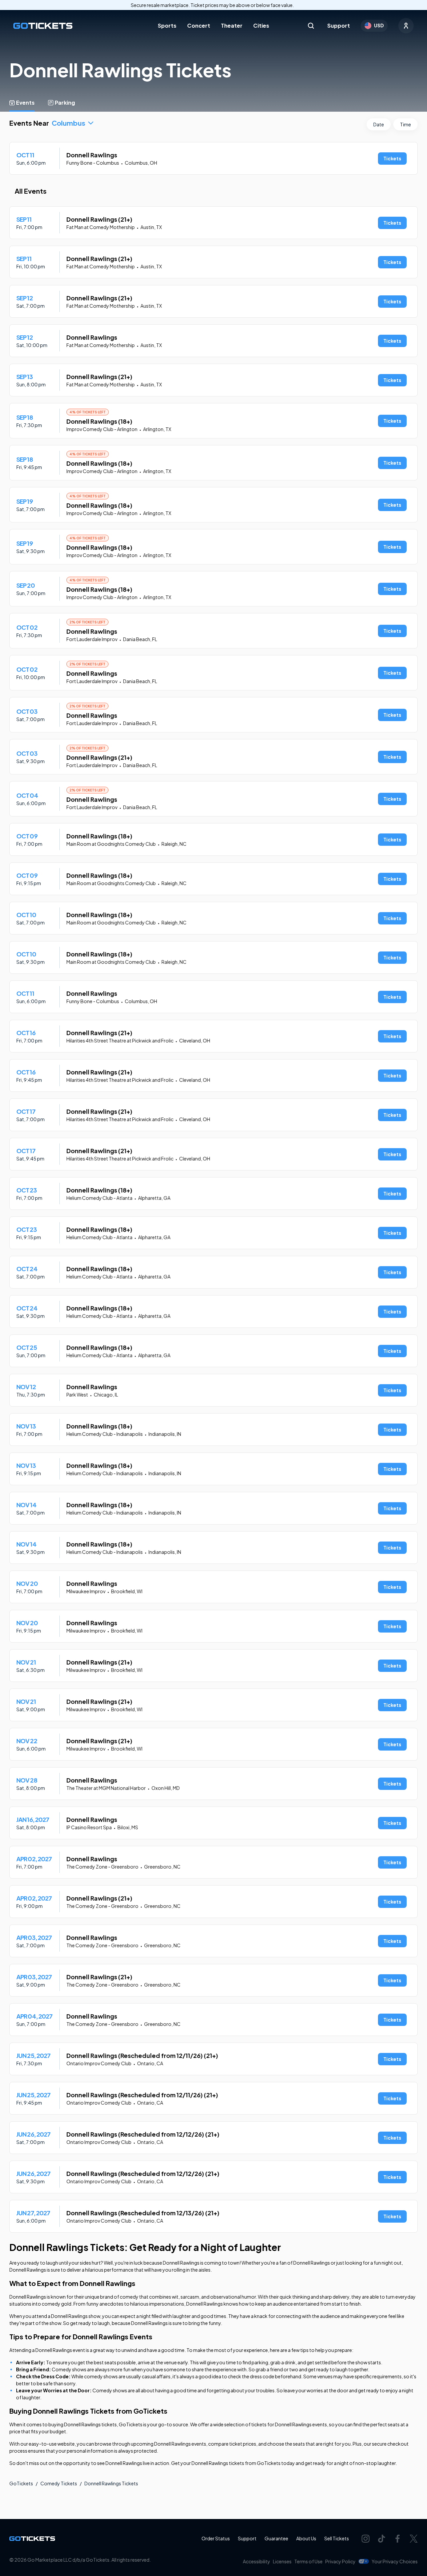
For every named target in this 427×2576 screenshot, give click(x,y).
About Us (306, 2538)
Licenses (282, 2561)
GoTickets (21, 2483)
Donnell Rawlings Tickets (111, 2483)
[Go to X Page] (414, 2539)
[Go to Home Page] (43, 26)
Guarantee (276, 2538)
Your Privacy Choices (395, 2561)
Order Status (216, 2538)
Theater (232, 26)
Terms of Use (308, 2561)
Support (339, 26)
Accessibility (257, 2561)
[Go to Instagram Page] (366, 2539)
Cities (261, 26)
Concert (199, 26)
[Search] (311, 26)
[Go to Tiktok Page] (382, 2539)
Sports (167, 26)
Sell (337, 2538)
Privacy (340, 2561)
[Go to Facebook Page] (398, 2539)
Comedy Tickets (59, 2483)
